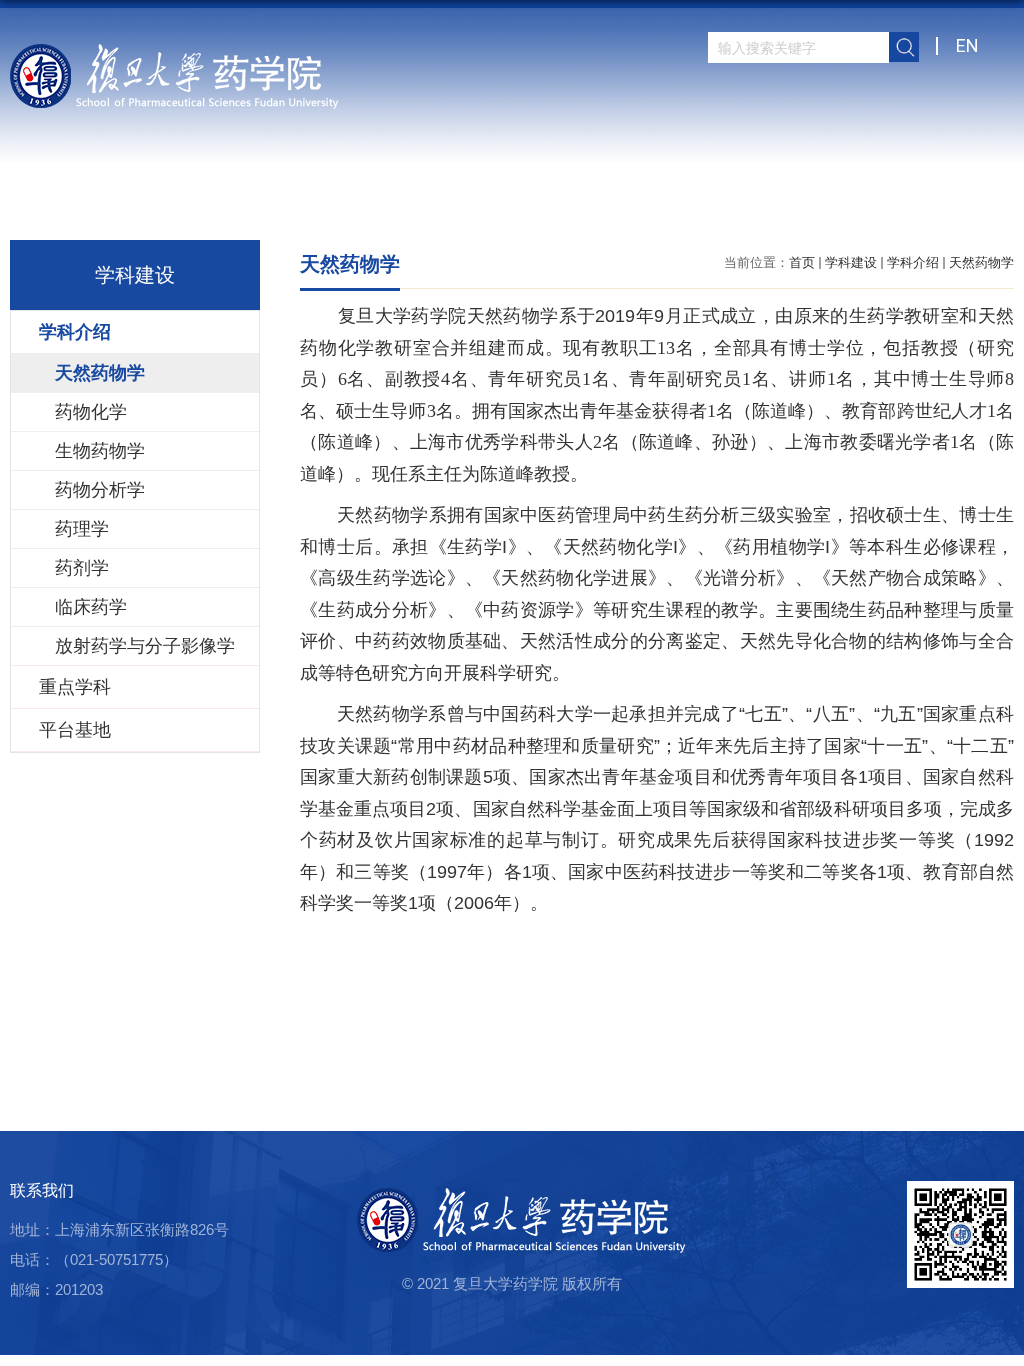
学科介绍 (913, 262)
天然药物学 (981, 262)
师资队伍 (459, 204)
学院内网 (903, 204)
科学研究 (533, 204)
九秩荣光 (977, 204)
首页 (327, 204)
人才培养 (607, 204)
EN (967, 45)
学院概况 (385, 204)
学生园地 (681, 204)
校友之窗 (829, 204)
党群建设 (755, 204)
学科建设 (851, 262)
